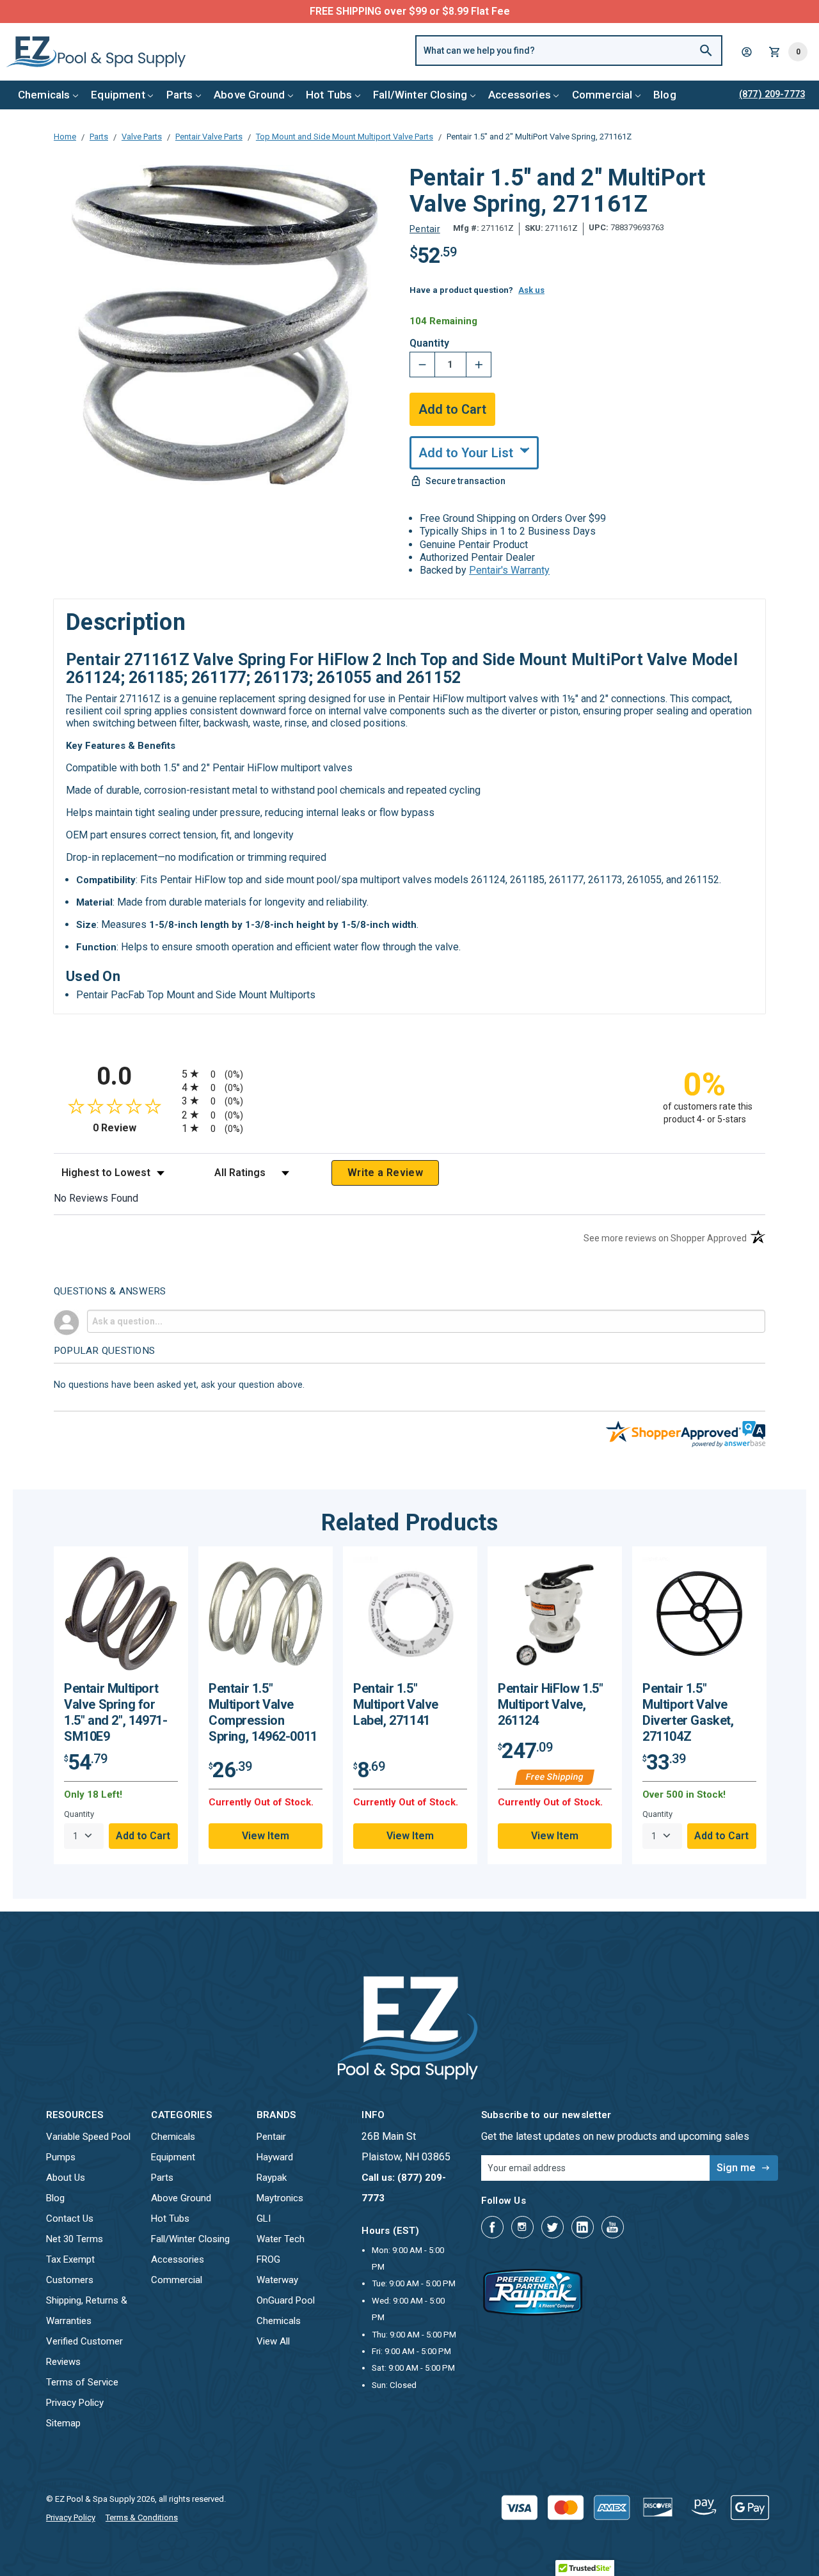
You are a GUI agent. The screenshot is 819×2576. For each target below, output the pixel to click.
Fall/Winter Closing (420, 95)
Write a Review (385, 1173)
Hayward (275, 2157)
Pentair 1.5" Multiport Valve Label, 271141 (396, 1704)
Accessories (520, 95)
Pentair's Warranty (509, 570)
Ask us (531, 290)
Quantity (429, 343)
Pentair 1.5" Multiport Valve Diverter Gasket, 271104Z (688, 1712)
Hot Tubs (329, 95)
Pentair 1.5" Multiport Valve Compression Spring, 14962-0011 (263, 1712)
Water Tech (281, 2239)
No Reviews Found (96, 1198)
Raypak (272, 2178)
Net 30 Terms (75, 2239)
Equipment (118, 95)
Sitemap (63, 2423)
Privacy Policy (75, 2403)
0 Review (134, 1128)
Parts (180, 95)
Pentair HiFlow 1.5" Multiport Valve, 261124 (550, 1704)
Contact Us (70, 2219)
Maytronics (280, 2198)
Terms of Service (82, 2382)
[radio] (409, 1073)
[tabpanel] (121, 1705)
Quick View (121, 1618)
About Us (66, 2178)
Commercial (602, 95)
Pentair (271, 2137)
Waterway (277, 2280)
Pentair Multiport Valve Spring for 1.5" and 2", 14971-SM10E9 (115, 1712)
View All (273, 2341)
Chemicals (44, 95)
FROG (268, 2259)
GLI (264, 2219)
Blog (665, 95)
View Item (266, 1836)
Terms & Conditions (142, 2517)
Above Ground (249, 95)
